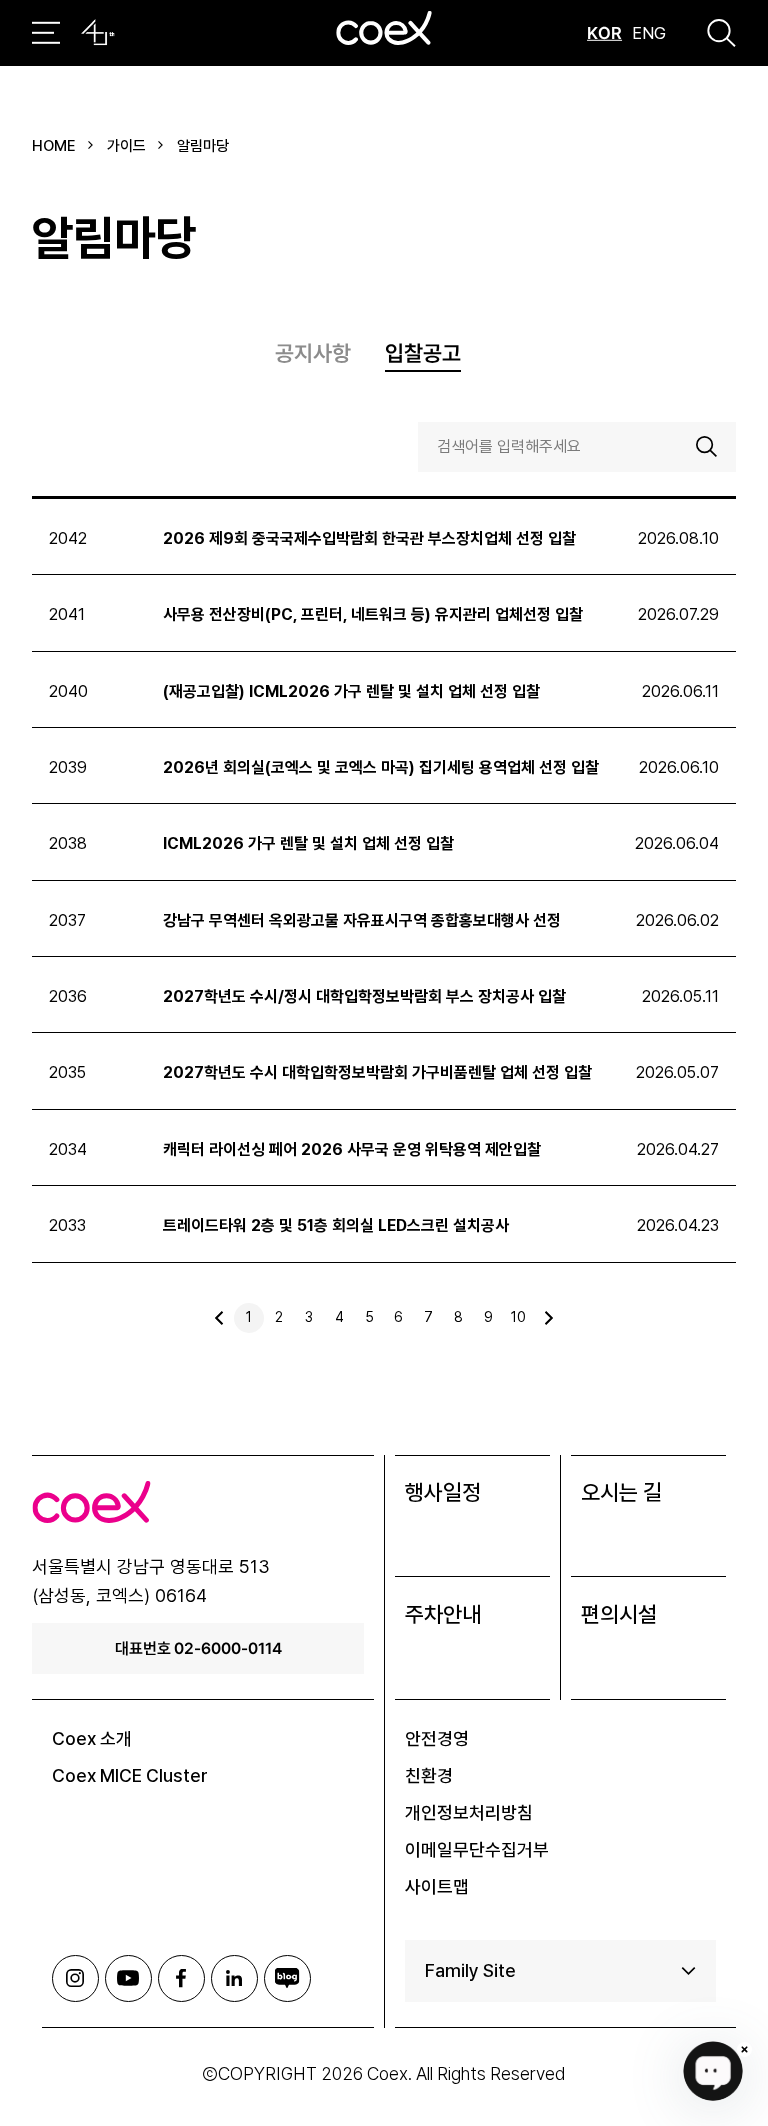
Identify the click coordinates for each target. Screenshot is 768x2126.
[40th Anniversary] (98, 33)
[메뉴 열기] (46, 33)
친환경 (429, 1775)
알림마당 (203, 146)
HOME (54, 146)
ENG (649, 33)
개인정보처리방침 (469, 1812)
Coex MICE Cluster (130, 1775)
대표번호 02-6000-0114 (198, 1648)
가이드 (126, 146)
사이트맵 (437, 1886)
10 (518, 1317)
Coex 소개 (92, 1738)
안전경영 (437, 1738)
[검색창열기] (721, 33)
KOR (604, 33)
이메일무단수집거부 (477, 1849)
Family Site (470, 1970)
